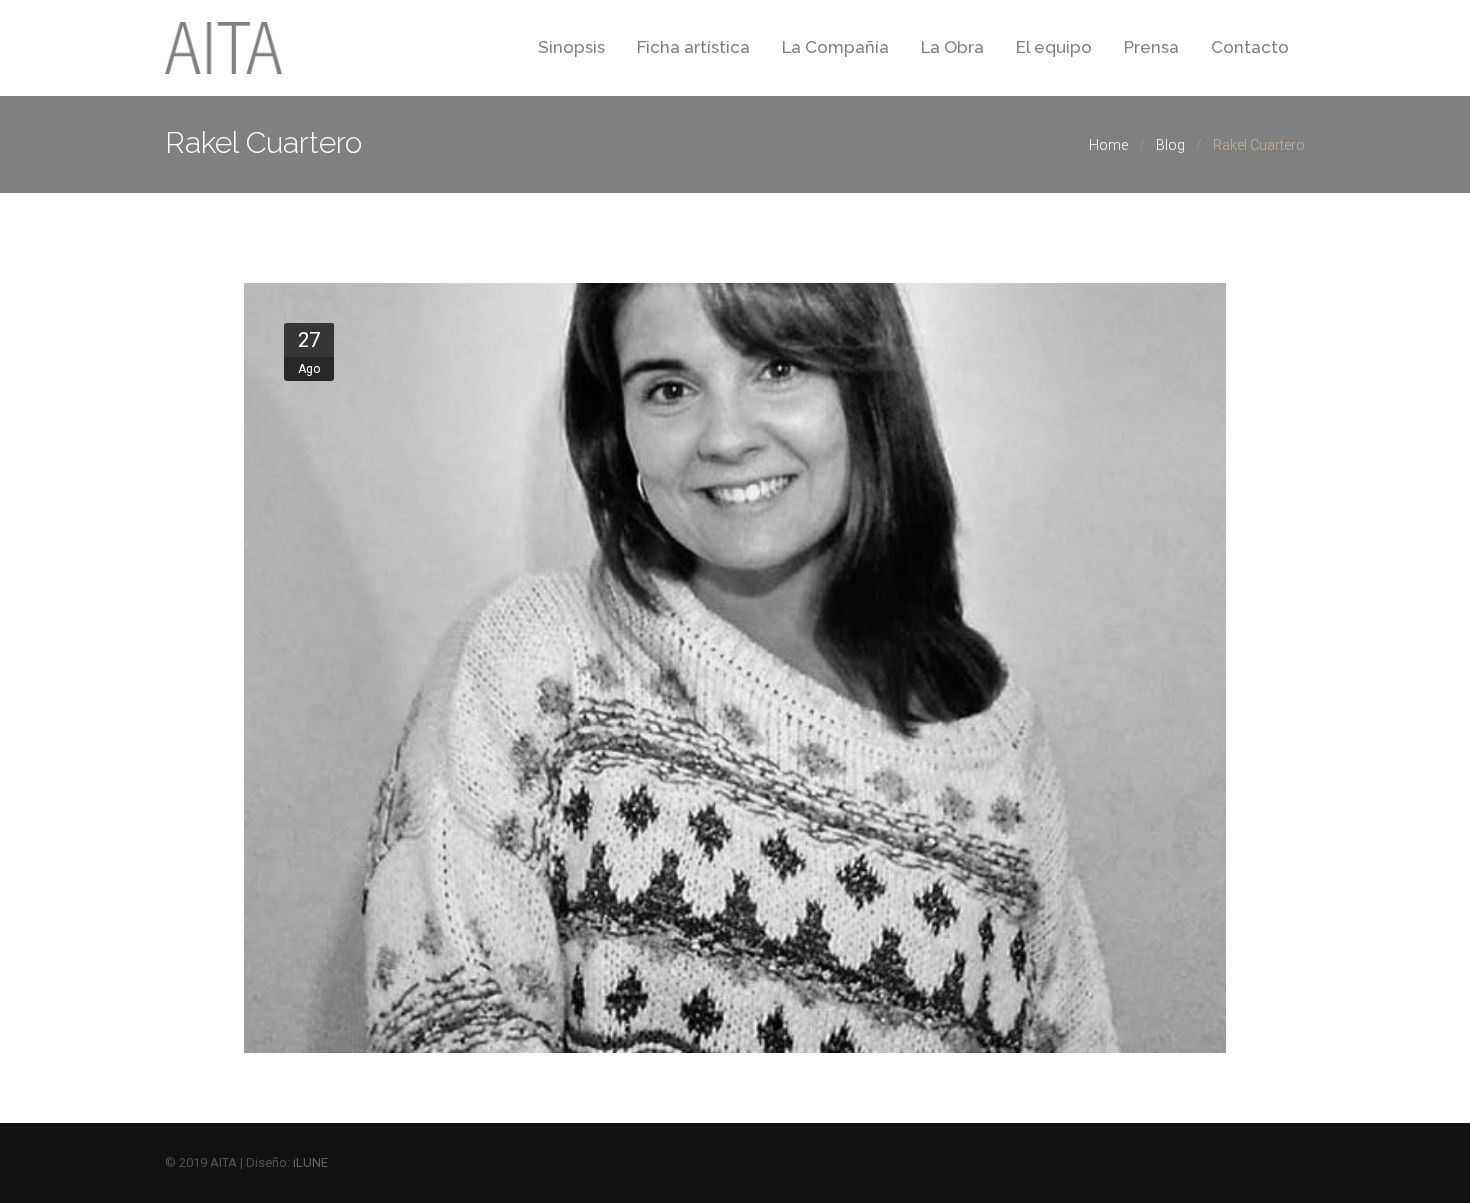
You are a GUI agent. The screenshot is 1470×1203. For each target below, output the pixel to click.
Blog (1170, 145)
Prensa (1151, 47)
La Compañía (835, 47)
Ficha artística (693, 47)
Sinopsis (571, 47)
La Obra (952, 47)
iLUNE (310, 1162)
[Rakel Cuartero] (735, 668)
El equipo (1054, 47)
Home (1108, 145)
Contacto (1250, 47)
